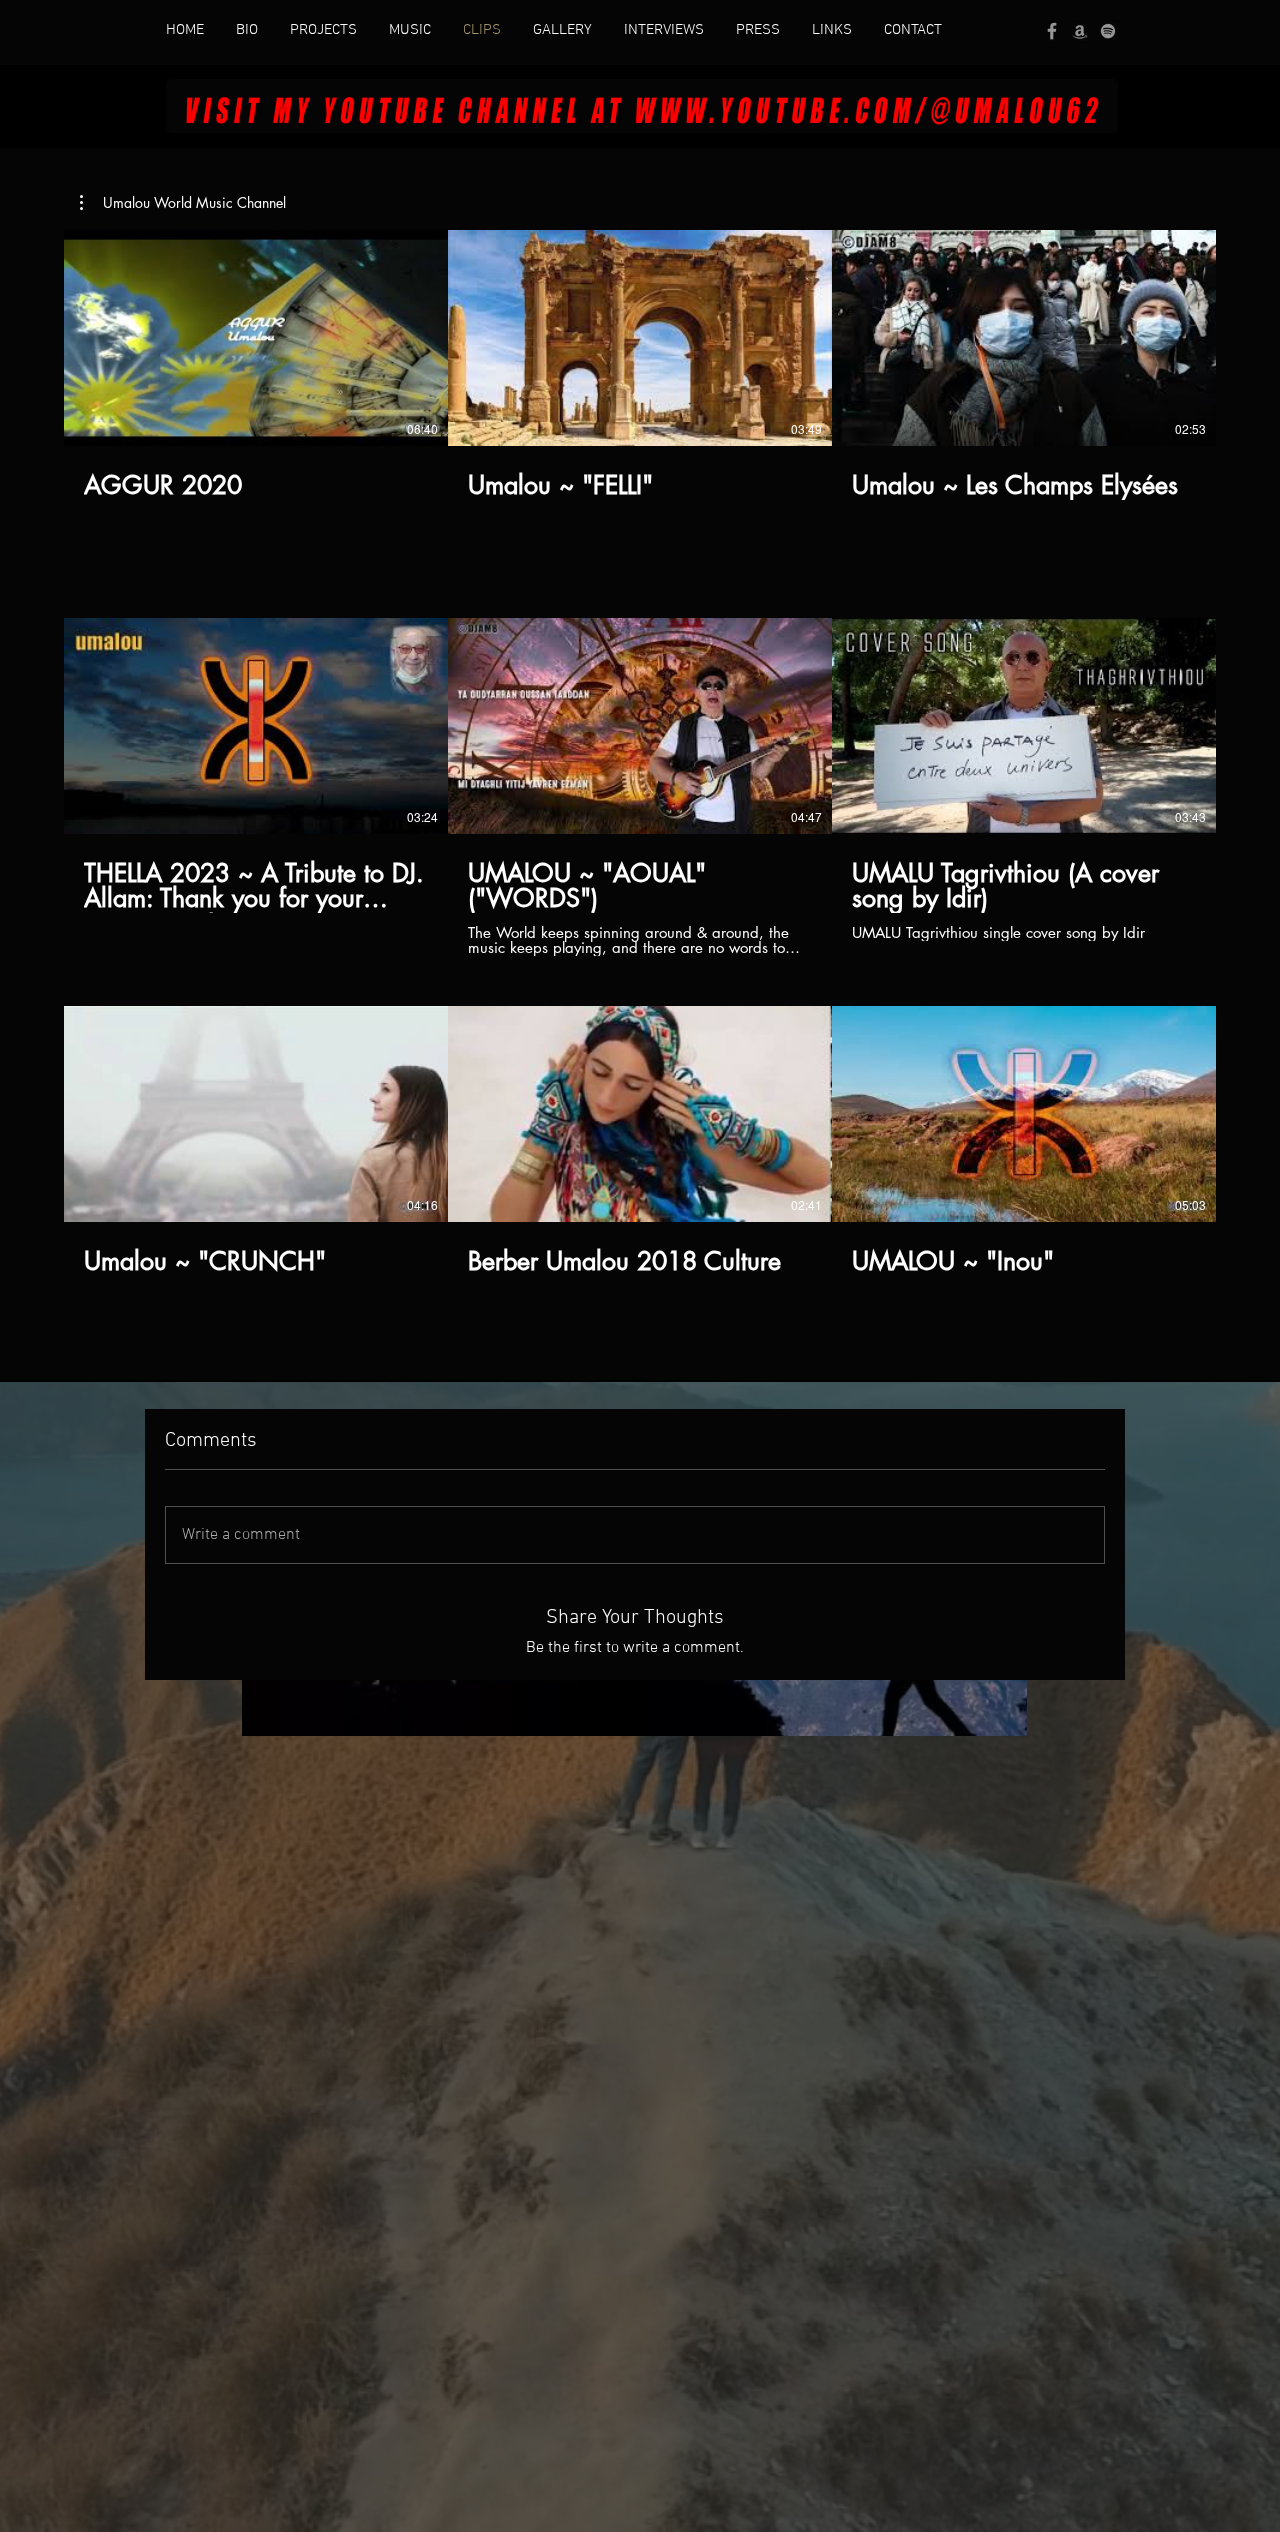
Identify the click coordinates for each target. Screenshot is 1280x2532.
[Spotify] (1108, 31)
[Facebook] (1052, 31)
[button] (183, 203)
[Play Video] (256, 338)
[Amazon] (1080, 31)
